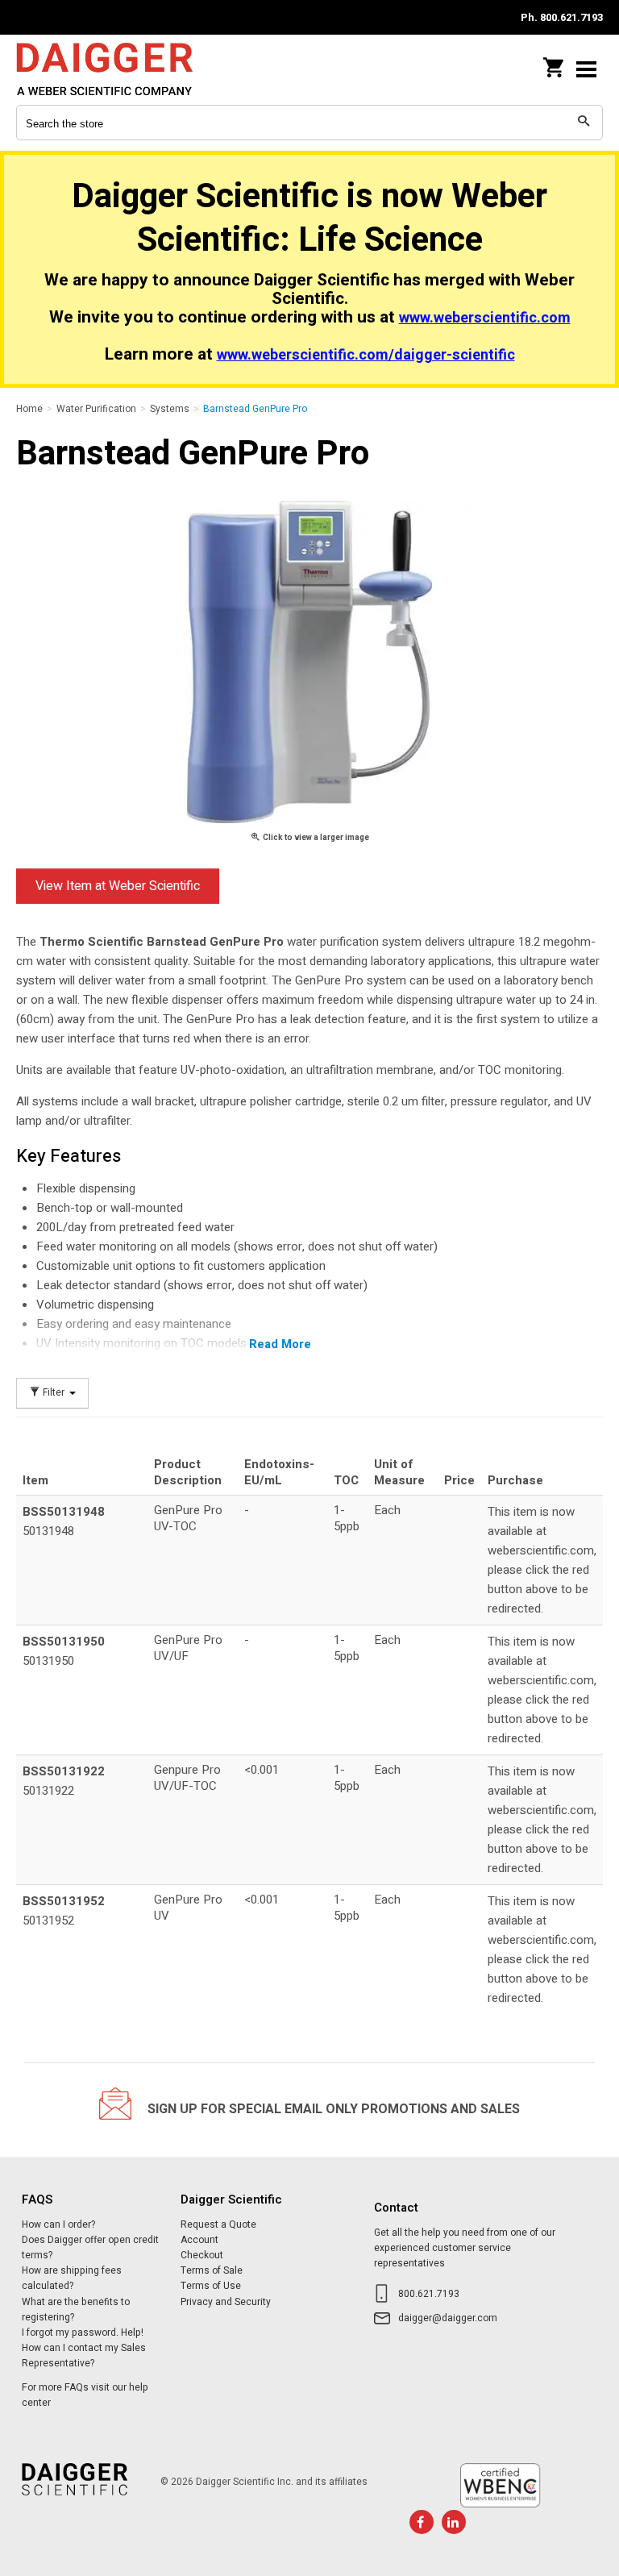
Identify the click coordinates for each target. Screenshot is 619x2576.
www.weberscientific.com (485, 318)
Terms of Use (211, 2286)
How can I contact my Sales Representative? (84, 2355)
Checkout (202, 2255)
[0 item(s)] (555, 63)
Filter (54, 1393)
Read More (280, 1344)
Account (199, 2240)
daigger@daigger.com (448, 2318)
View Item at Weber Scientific (118, 886)
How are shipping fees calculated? (72, 2278)
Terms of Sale (212, 2270)
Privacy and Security (226, 2302)
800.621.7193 (429, 2294)
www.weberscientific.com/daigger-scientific (366, 355)
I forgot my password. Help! (83, 2333)
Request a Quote (218, 2224)
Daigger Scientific (121, 69)
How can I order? (58, 2224)
